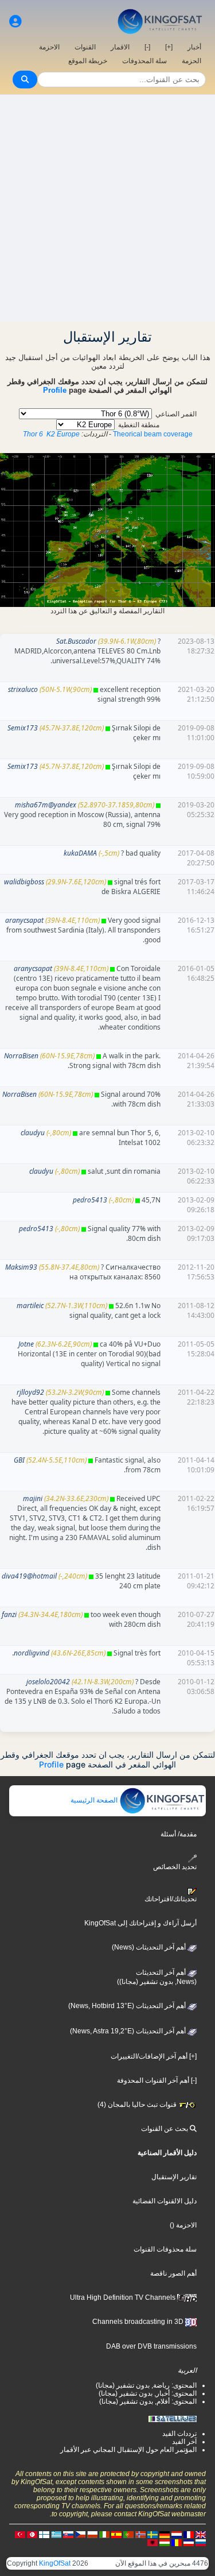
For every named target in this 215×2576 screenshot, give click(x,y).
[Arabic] (32, 2534)
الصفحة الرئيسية (95, 1800)
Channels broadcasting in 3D (139, 2322)
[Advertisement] (107, 208)
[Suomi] (44, 2534)
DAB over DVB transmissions (151, 2346)
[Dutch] (177, 2534)
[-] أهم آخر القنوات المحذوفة (157, 2080)
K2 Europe (63, 434)
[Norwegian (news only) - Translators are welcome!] (140, 2534)
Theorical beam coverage (153, 434)
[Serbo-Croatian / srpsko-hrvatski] (189, 2542)
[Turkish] (20, 2534)
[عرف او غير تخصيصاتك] (15, 22)
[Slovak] (68, 2534)
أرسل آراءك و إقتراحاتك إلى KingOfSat (140, 1923)
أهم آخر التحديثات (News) (150, 1947)
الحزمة (191, 61)
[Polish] (92, 2534)
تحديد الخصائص (175, 1867)
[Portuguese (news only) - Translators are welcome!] (128, 2534)
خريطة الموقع (88, 61)
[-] (147, 47)
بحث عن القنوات (165, 2129)
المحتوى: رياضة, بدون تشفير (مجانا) (146, 2385)
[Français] (189, 2534)
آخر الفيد (184, 2442)
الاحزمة (49, 47)
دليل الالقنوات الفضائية (165, 2201)
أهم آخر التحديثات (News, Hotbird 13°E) (128, 2006)
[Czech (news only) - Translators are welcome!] (80, 2534)
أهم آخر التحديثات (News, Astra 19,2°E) (129, 2031)
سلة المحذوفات (144, 61)
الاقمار (120, 47)
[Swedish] (153, 2534)
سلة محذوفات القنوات (165, 2249)
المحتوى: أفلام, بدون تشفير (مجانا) (148, 2401)
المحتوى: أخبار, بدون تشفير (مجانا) (148, 2393)
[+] (169, 47)
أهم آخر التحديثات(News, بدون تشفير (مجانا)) (157, 1977)
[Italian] (104, 2534)
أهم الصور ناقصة (173, 2273)
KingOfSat (55, 2563)
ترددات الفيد (179, 2434)
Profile (55, 390)
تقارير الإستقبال (174, 2177)
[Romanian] (177, 2542)
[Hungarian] (165, 2542)
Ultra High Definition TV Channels (124, 2297)
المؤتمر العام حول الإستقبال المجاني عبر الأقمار (128, 2450)
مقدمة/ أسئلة (179, 1834)
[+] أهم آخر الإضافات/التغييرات (154, 2056)
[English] (201, 2534)
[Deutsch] (165, 2534)
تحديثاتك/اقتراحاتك (171, 1899)
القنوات (85, 47)
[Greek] (56, 2534)
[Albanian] (153, 2542)
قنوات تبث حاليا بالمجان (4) (138, 2105)
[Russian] (201, 2542)
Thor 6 (33, 434)
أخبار (194, 47)
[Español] (116, 2534)
